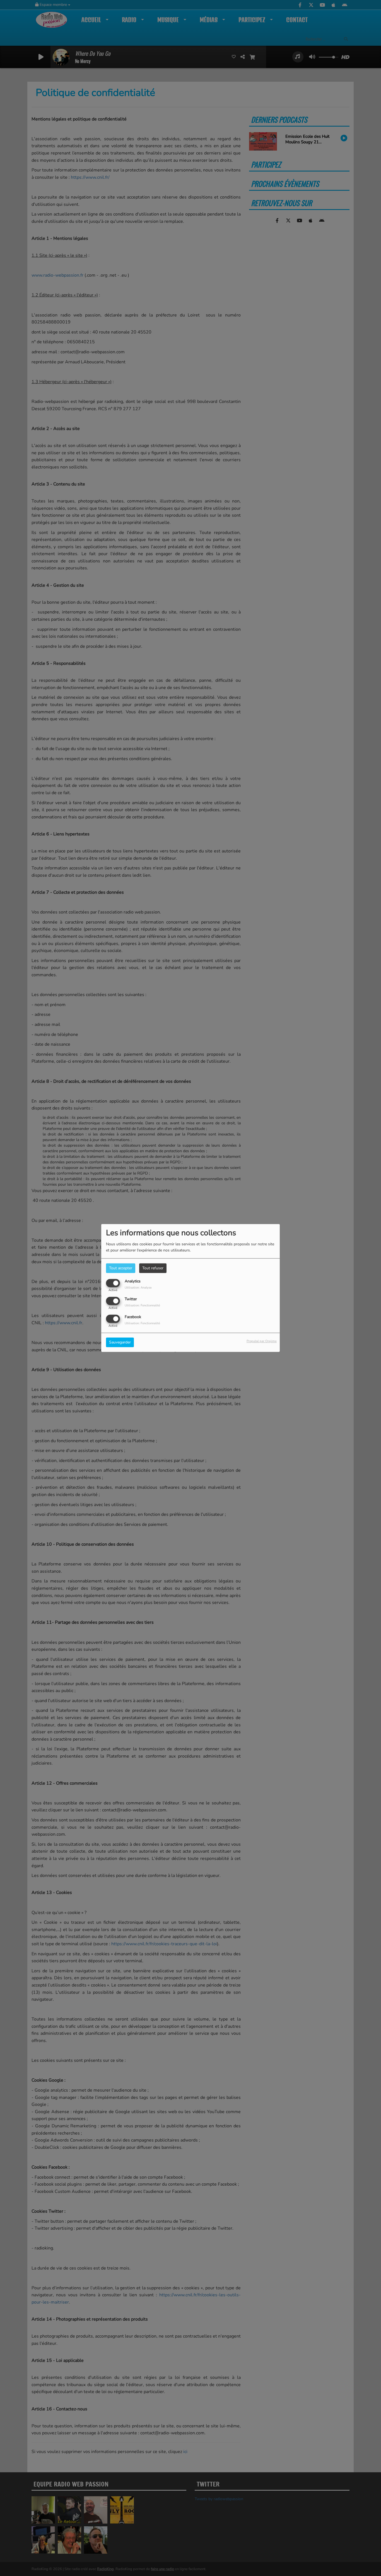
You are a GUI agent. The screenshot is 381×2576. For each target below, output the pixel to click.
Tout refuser (153, 1268)
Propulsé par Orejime (262, 1341)
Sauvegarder (120, 1343)
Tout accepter (121, 1268)
